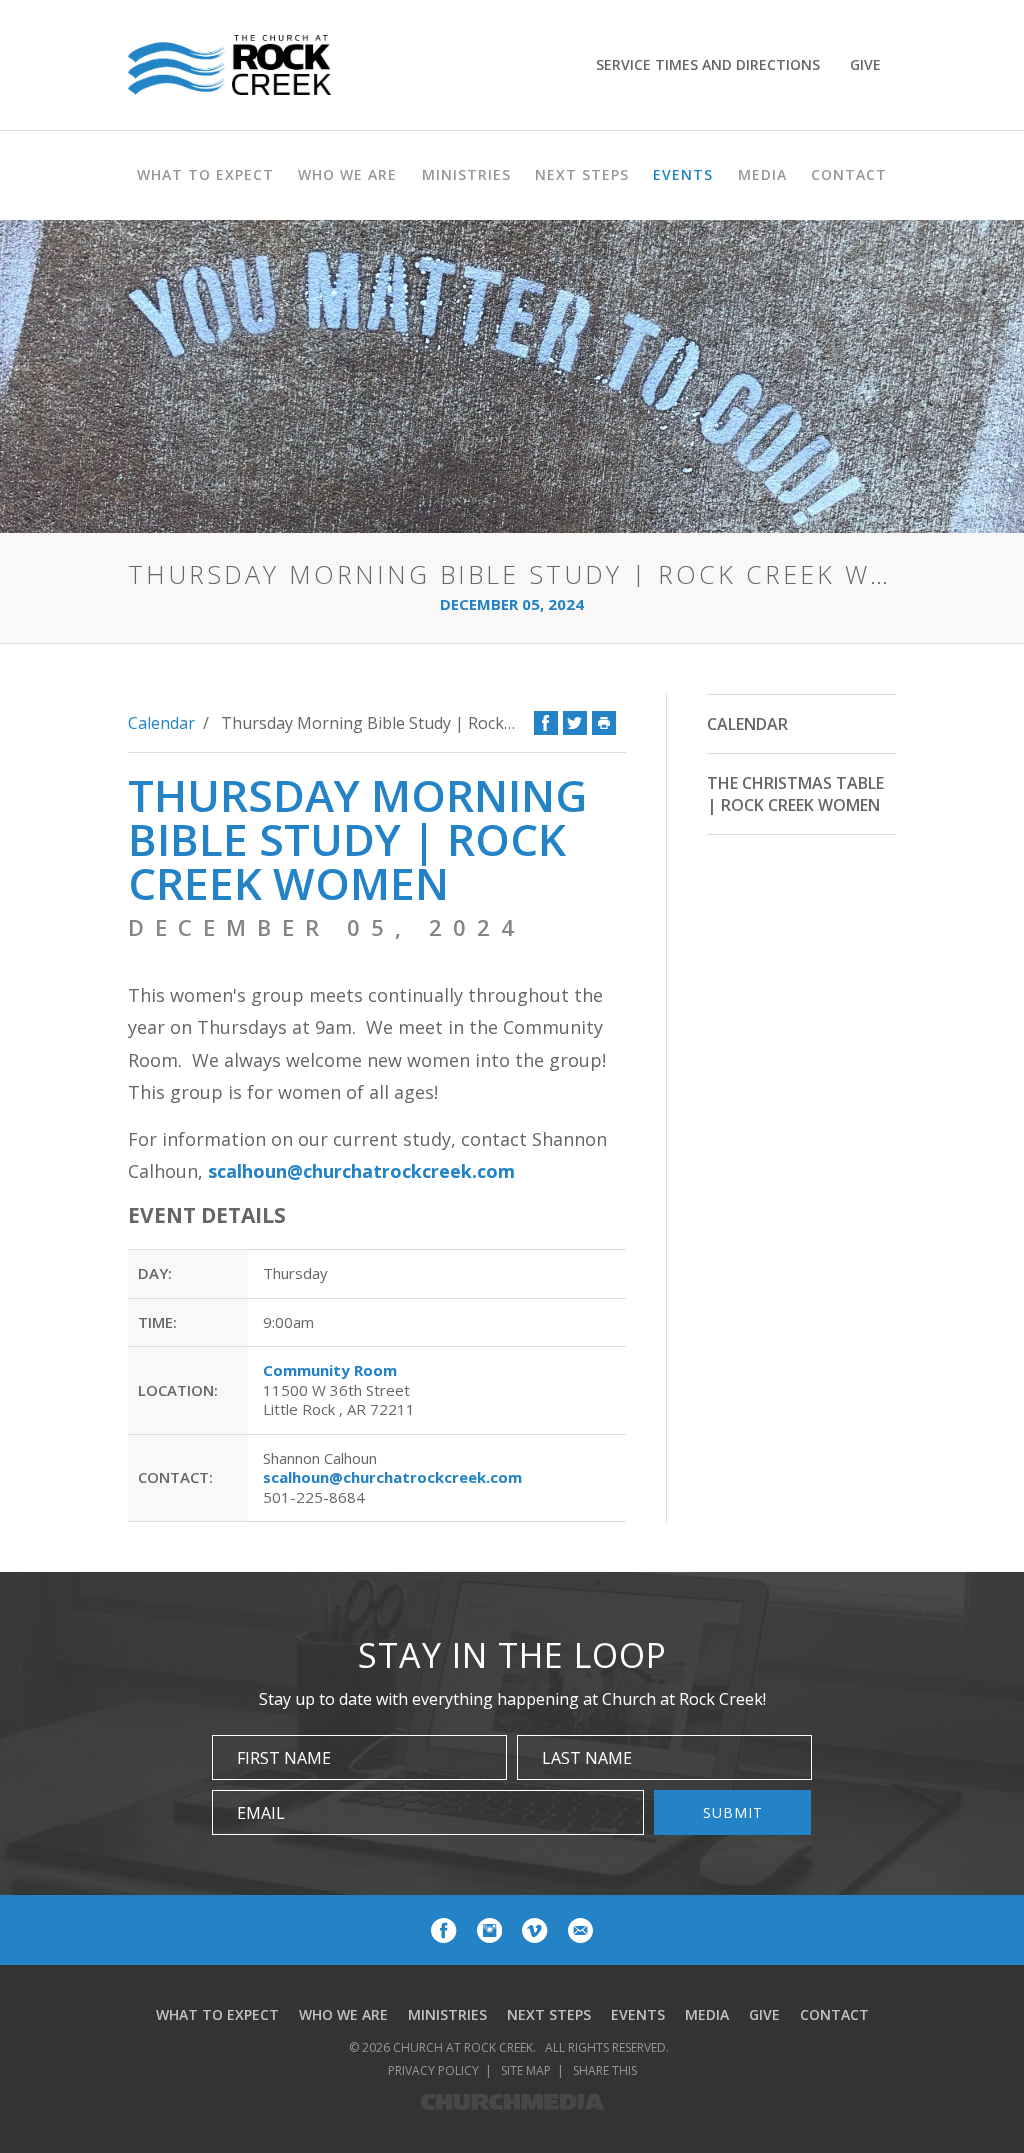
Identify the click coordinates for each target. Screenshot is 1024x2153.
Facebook (546, 723)
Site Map (526, 2070)
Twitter (575, 723)
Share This (605, 2070)
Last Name (587, 1758)
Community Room (330, 1370)
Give (865, 64)
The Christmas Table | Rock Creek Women (795, 794)
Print (604, 723)
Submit (733, 1812)
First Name (284, 1758)
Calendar (161, 723)
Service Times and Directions (708, 64)
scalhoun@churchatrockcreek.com (361, 1171)
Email (261, 1813)
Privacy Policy (433, 2070)
